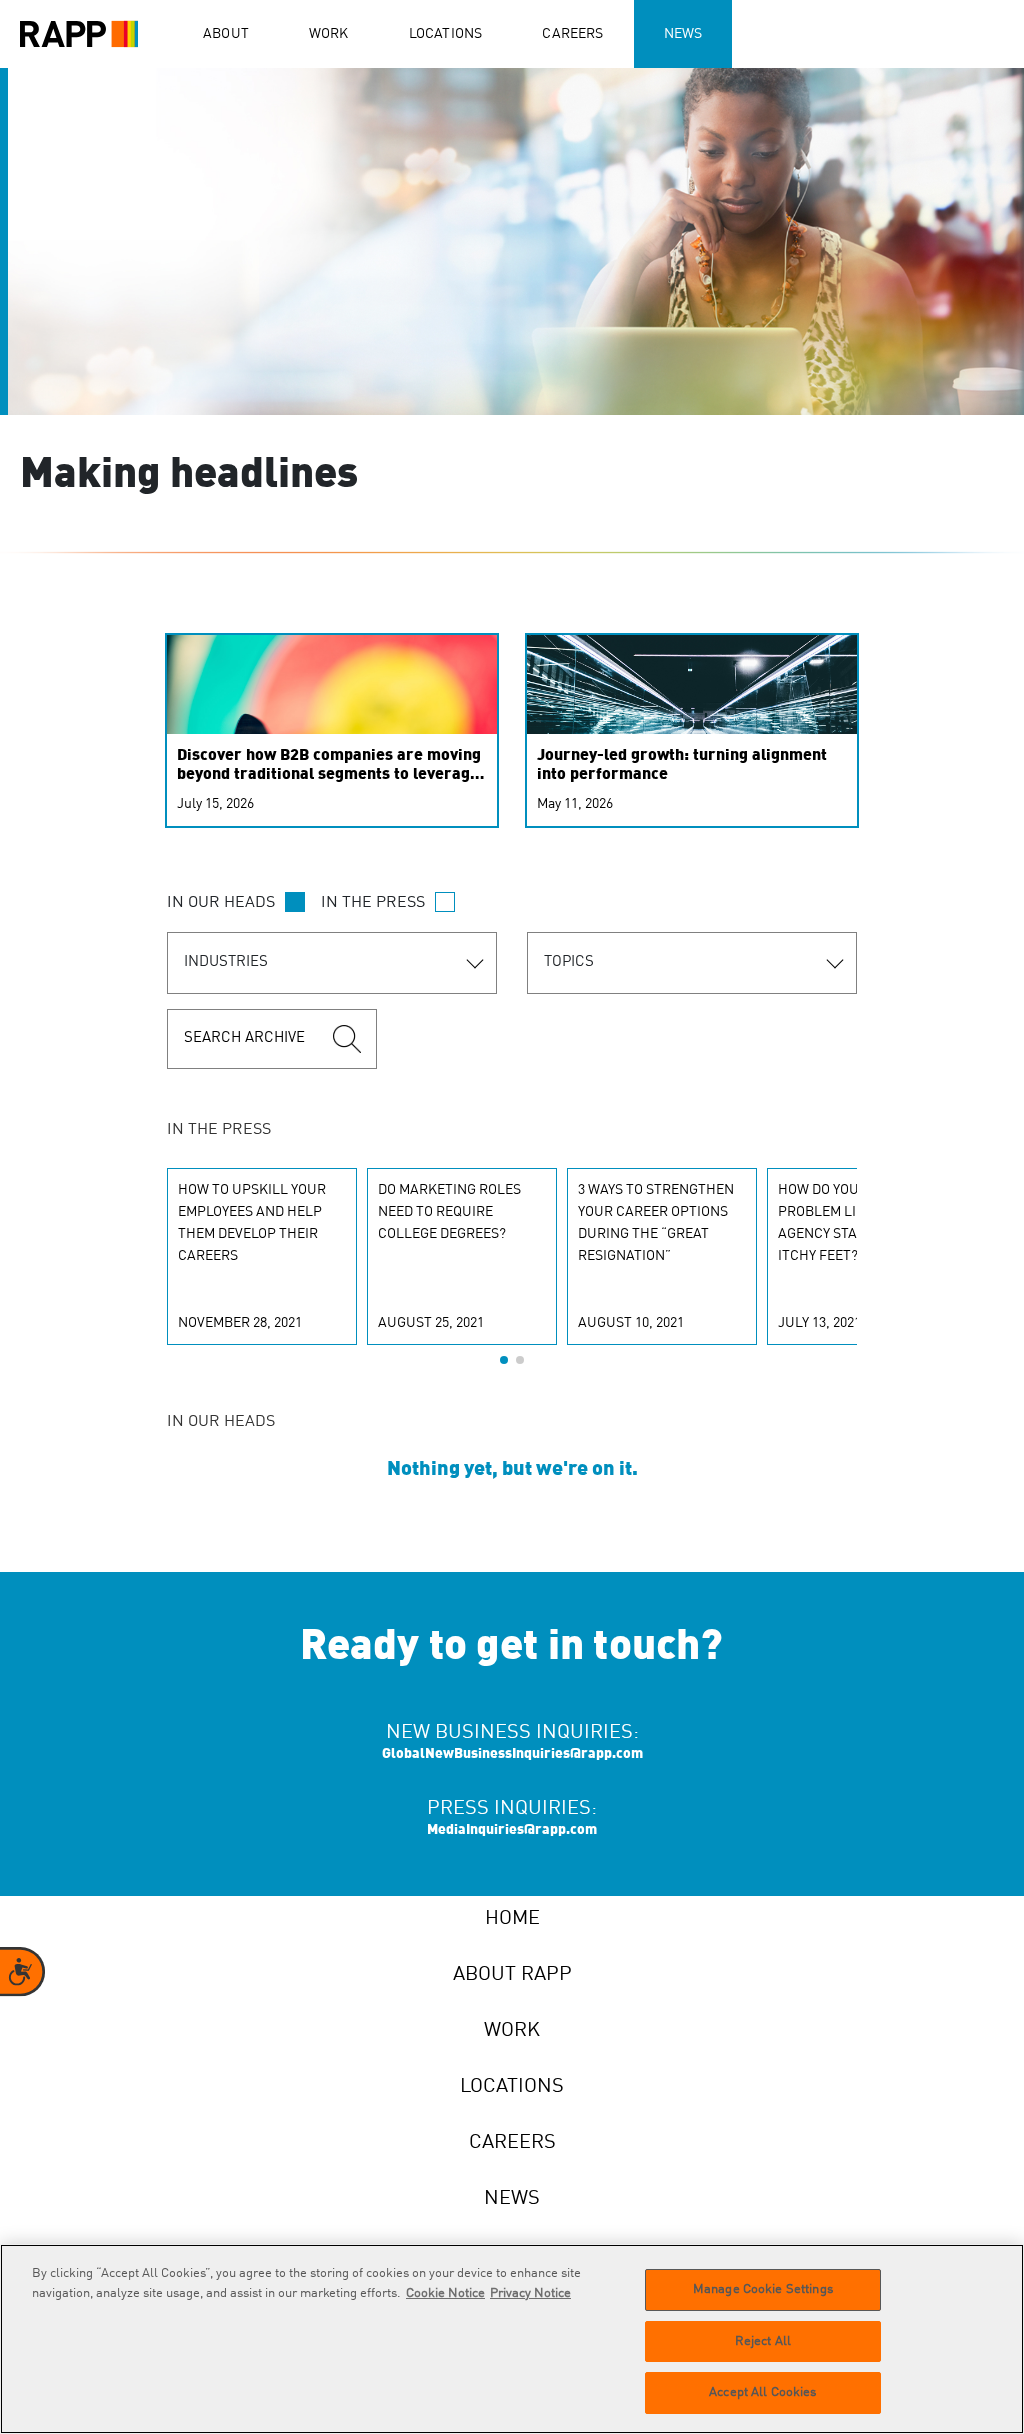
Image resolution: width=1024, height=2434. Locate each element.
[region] (512, 2339)
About (226, 34)
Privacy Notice (530, 2293)
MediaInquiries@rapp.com (512, 1830)
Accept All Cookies (762, 2392)
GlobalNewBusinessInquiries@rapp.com (512, 1754)
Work (329, 34)
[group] (262, 1256)
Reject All (763, 2341)
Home (512, 1919)
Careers (572, 34)
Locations (446, 34)
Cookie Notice (445, 2293)
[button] (504, 1360)
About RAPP (512, 1975)
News (683, 34)
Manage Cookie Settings (763, 2289)
